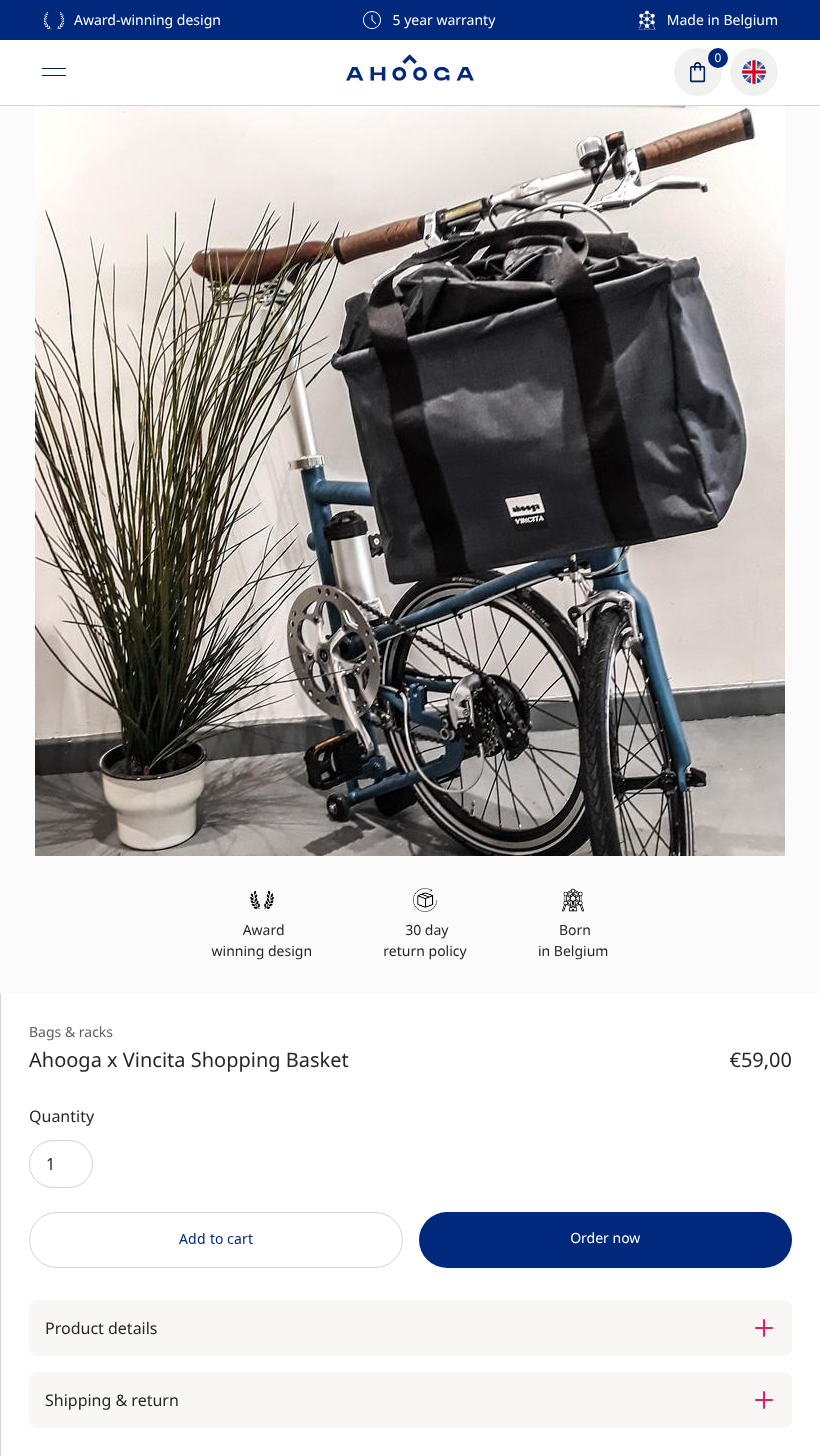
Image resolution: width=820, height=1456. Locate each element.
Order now (605, 1238)
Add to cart (216, 1238)
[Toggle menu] (54, 72)
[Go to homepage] (410, 72)
